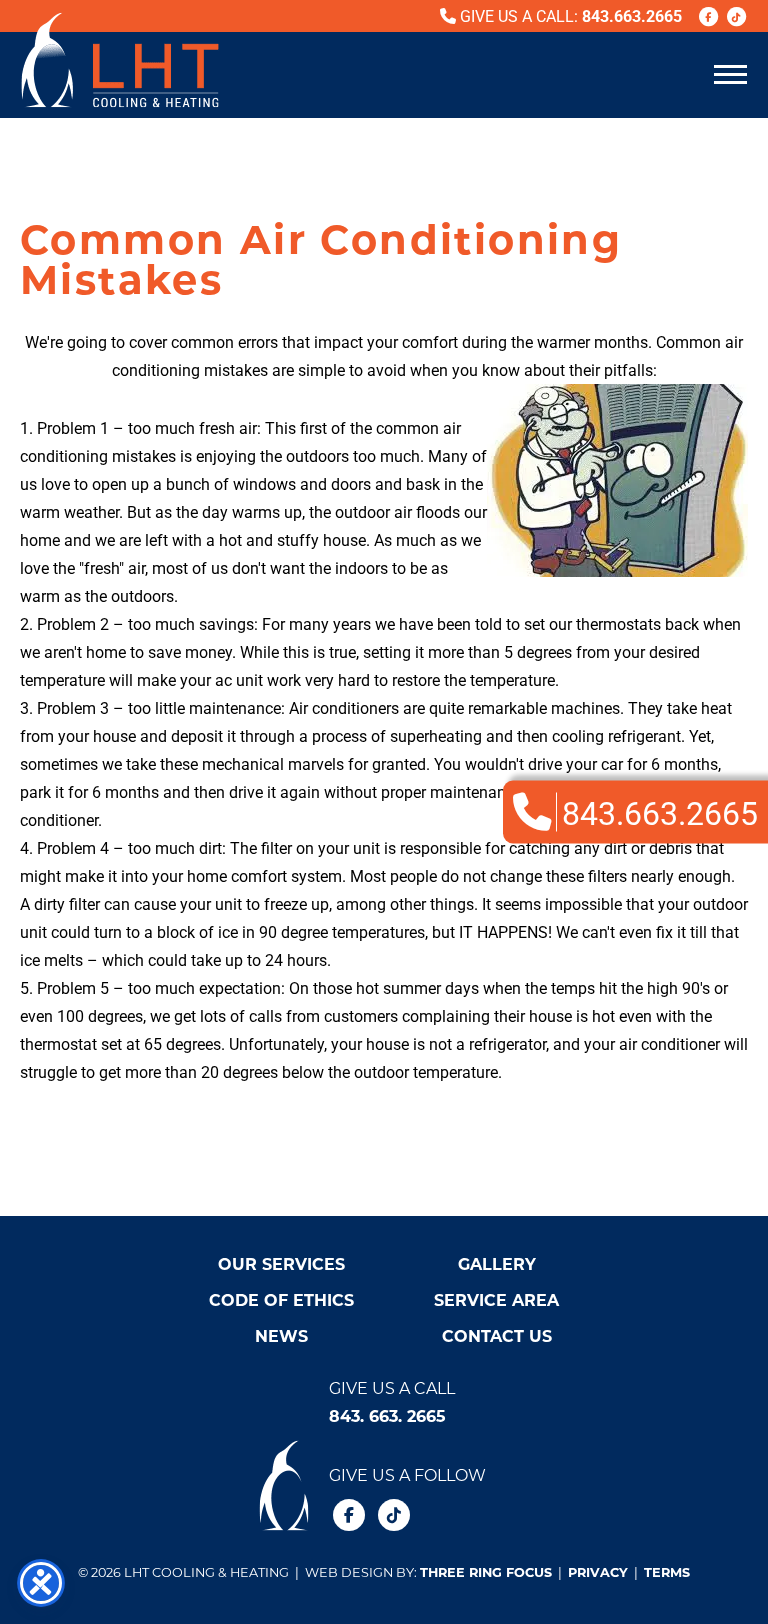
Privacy (598, 1571)
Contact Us (497, 1335)
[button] (730, 73)
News (281, 1335)
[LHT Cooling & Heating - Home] (120, 60)
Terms (667, 1571)
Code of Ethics (281, 1299)
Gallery (497, 1263)
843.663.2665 (632, 15)
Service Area (496, 1299)
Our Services (281, 1263)
